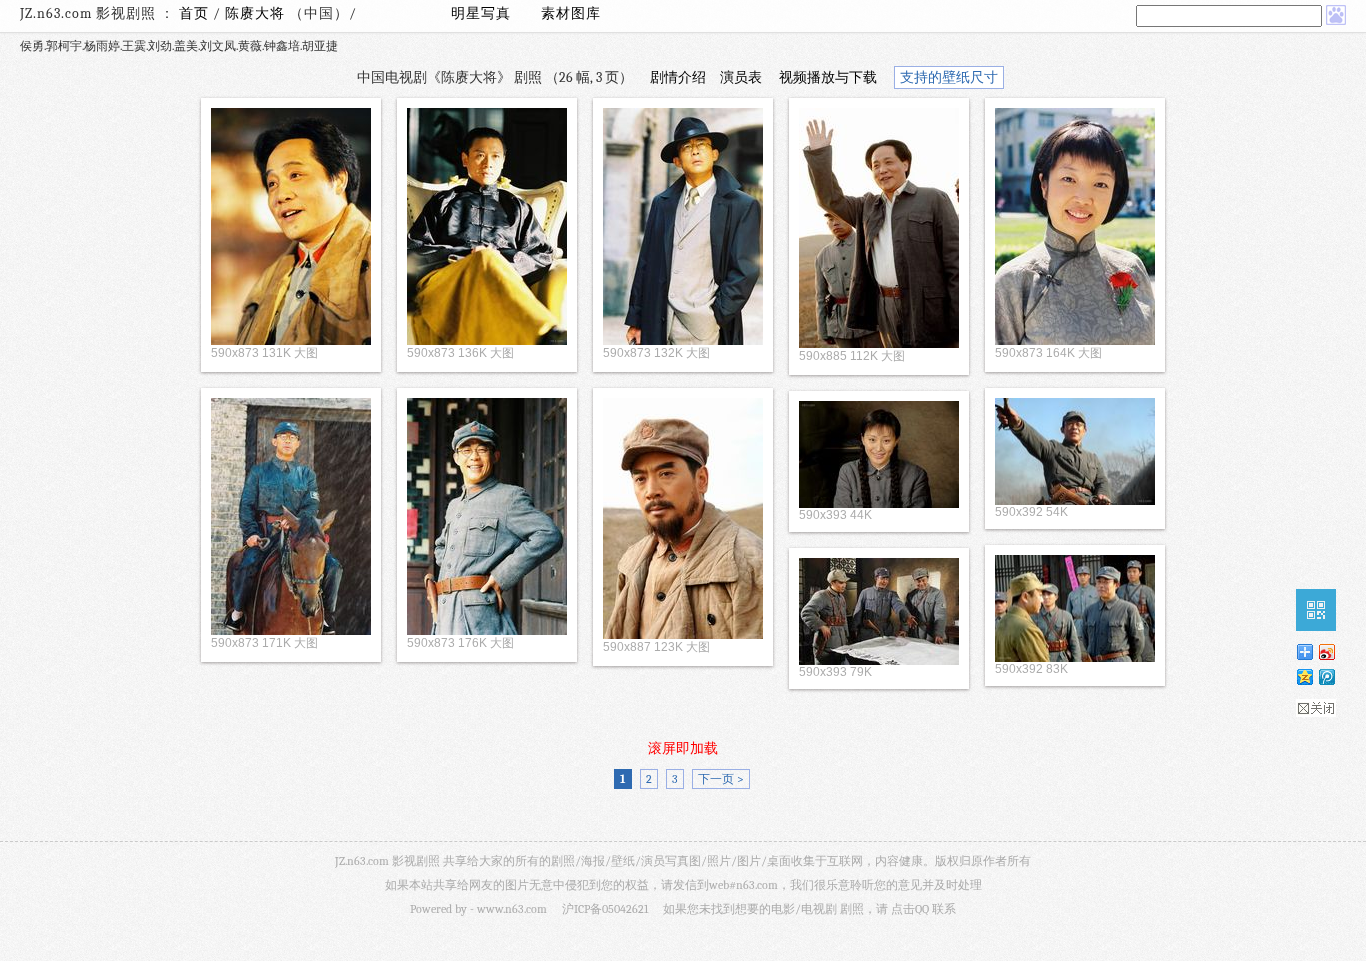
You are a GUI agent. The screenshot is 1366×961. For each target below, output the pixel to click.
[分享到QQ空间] (1304, 676)
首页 (194, 13)
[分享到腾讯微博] (1326, 676)
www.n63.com (512, 909)
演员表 (741, 77)
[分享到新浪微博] (1326, 651)
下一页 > (721, 779)
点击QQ (910, 909)
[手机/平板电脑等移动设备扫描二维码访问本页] (1316, 610)
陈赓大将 (257, 13)
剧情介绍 (678, 77)
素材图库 (571, 13)
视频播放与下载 (828, 77)
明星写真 (481, 13)
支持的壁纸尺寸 (949, 77)
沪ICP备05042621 (605, 909)
